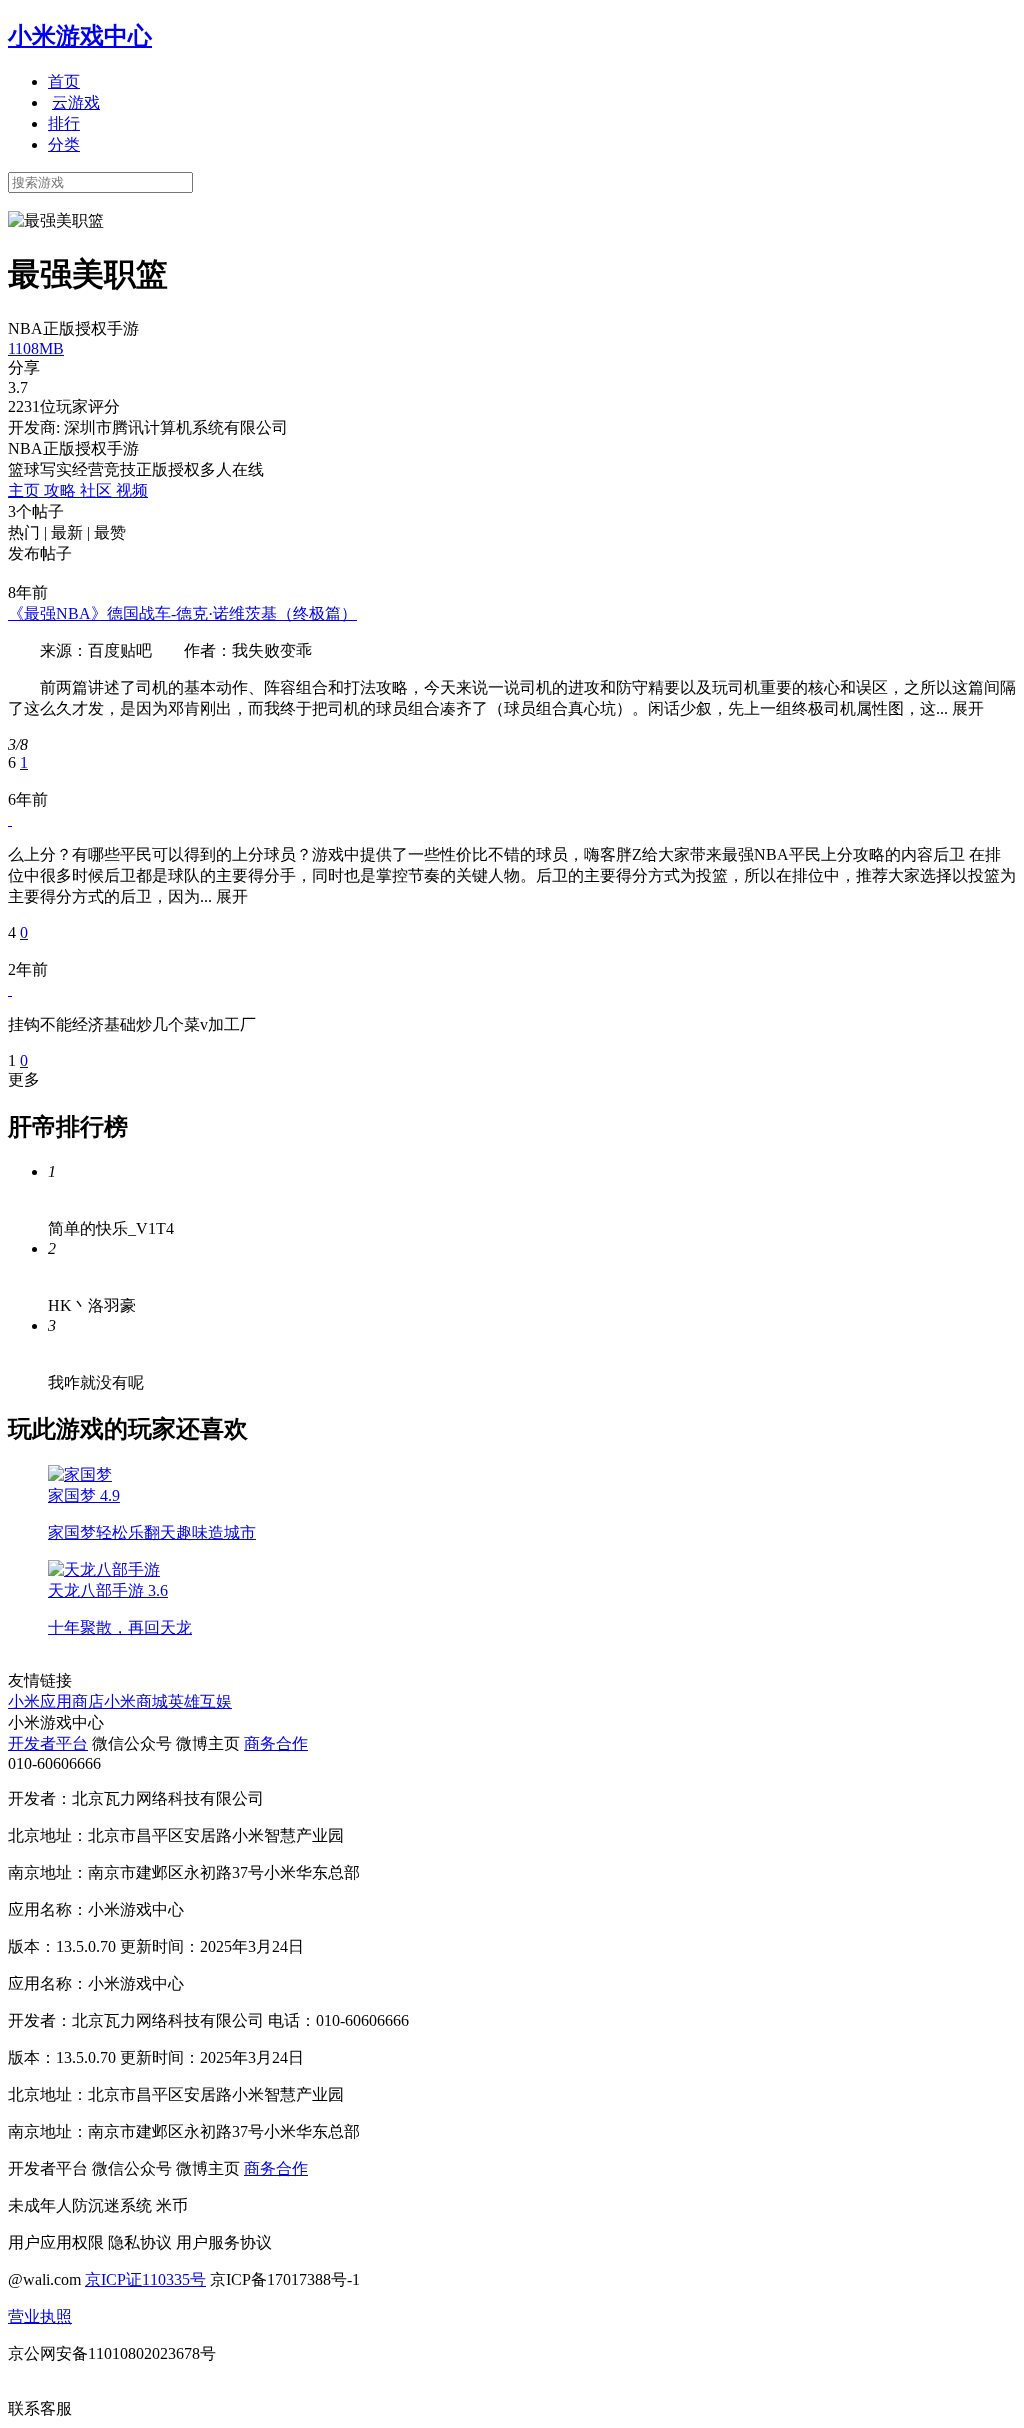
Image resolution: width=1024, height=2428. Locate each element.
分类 (64, 144)
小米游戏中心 (80, 36)
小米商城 (136, 1701)
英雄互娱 (200, 1701)
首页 (64, 81)
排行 (64, 123)
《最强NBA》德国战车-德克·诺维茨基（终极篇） (182, 613)
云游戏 (76, 102)
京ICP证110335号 (145, 2279)
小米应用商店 (56, 1701)
